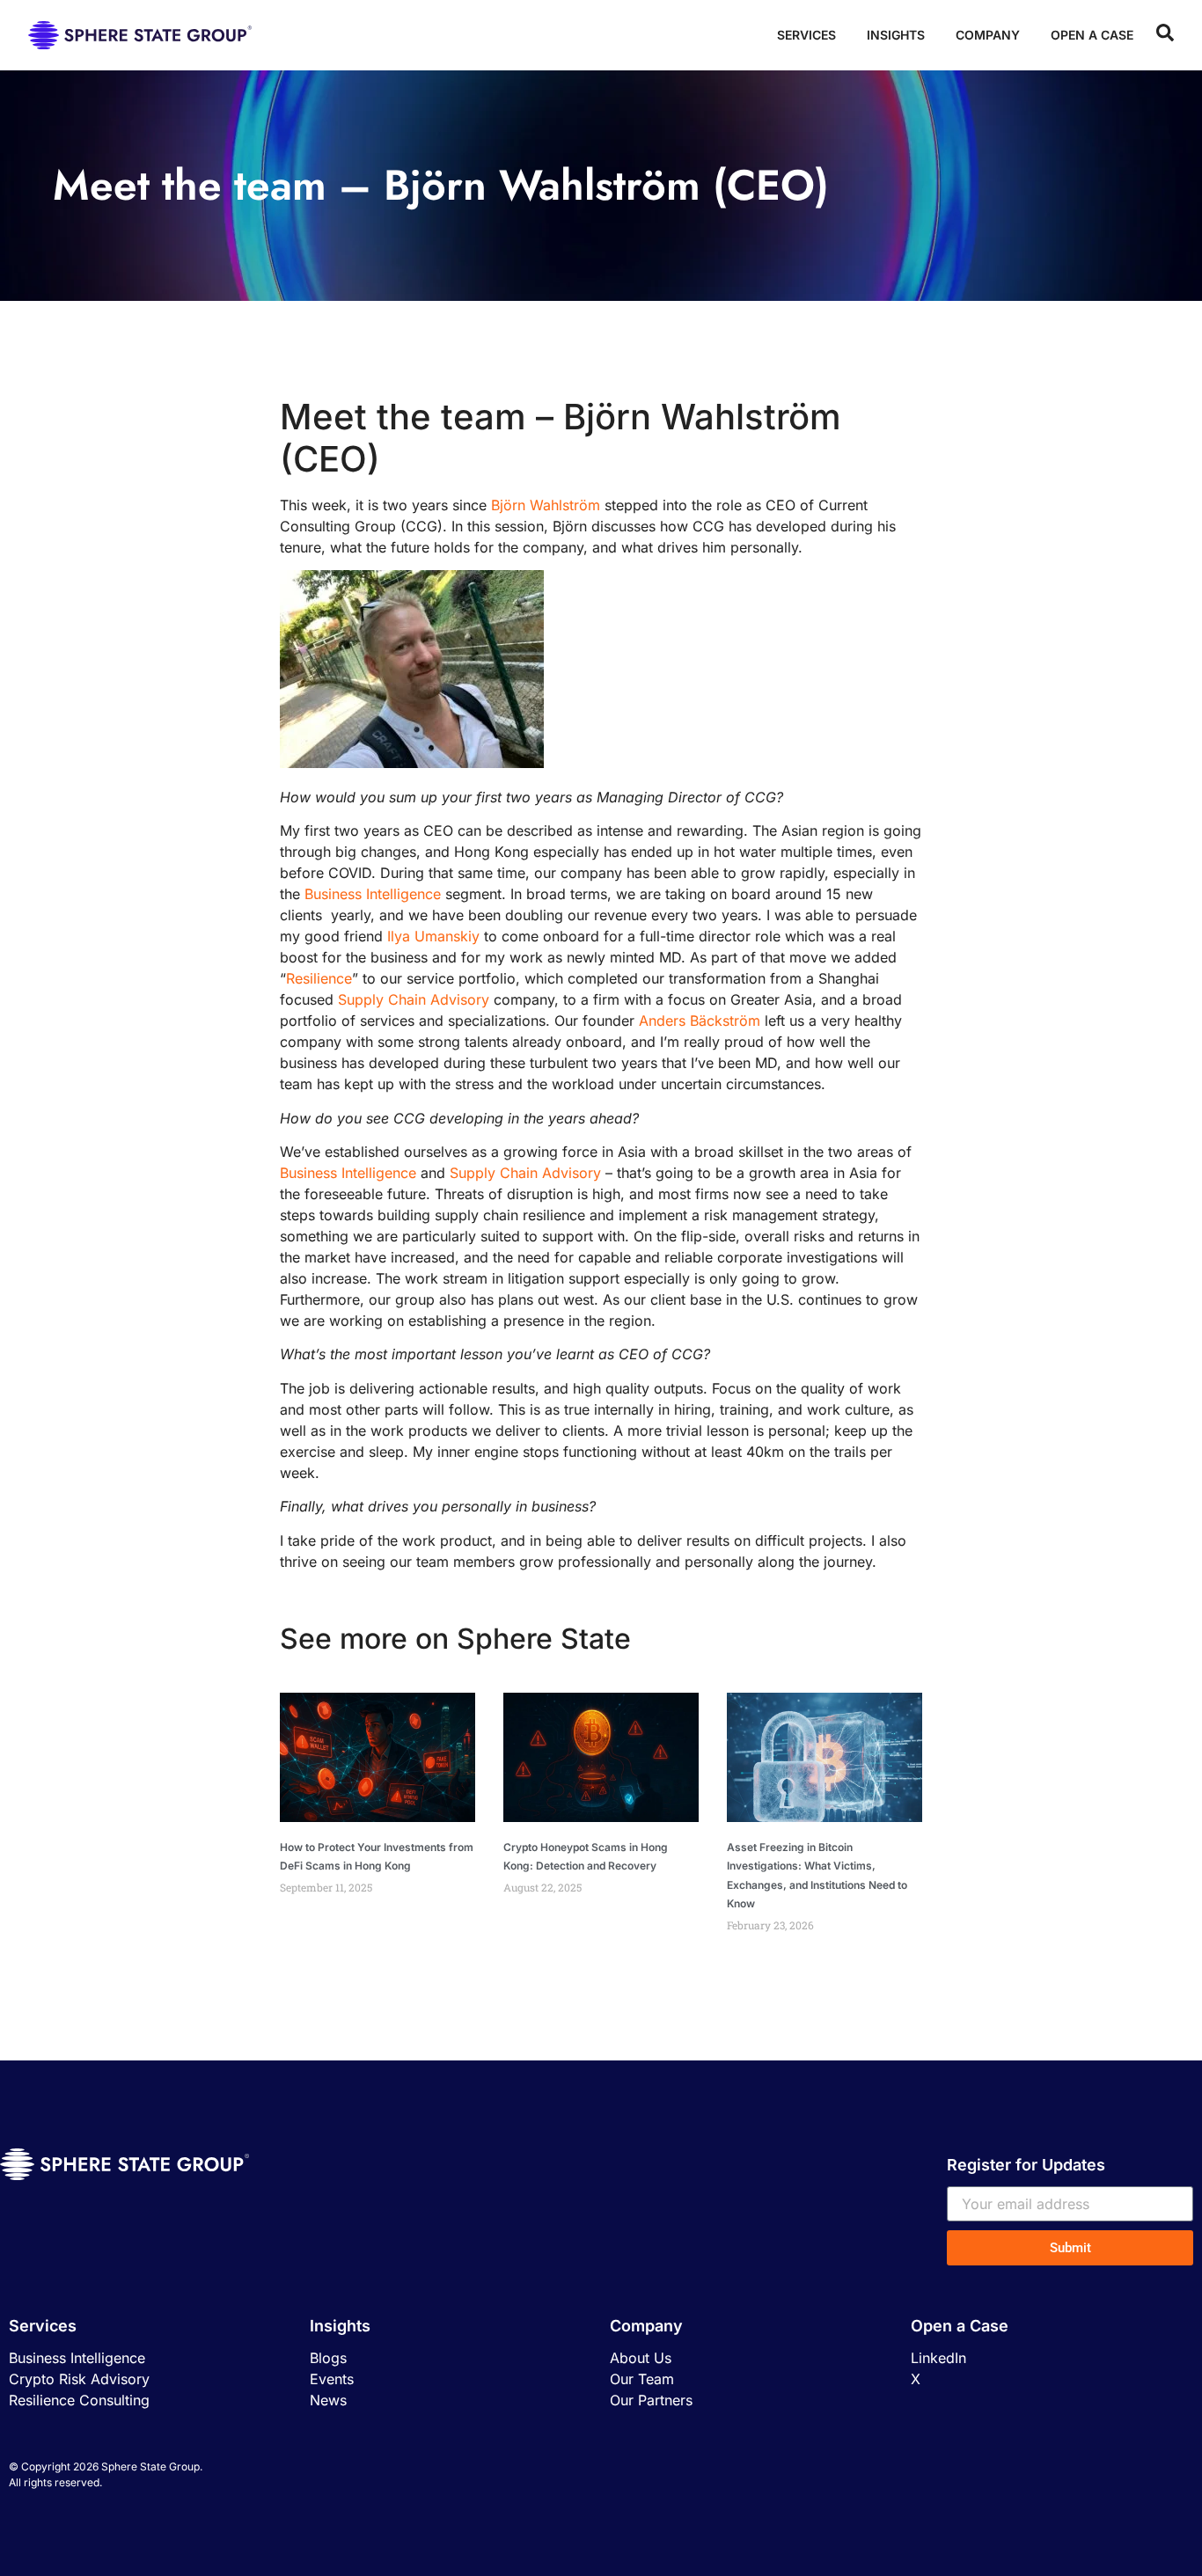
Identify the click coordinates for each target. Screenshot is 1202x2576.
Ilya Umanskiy (433, 936)
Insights (896, 35)
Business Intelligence (373, 894)
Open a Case (1092, 35)
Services (806, 35)
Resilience (319, 978)
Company (988, 35)
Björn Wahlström (546, 505)
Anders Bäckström (700, 1021)
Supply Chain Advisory (414, 999)
